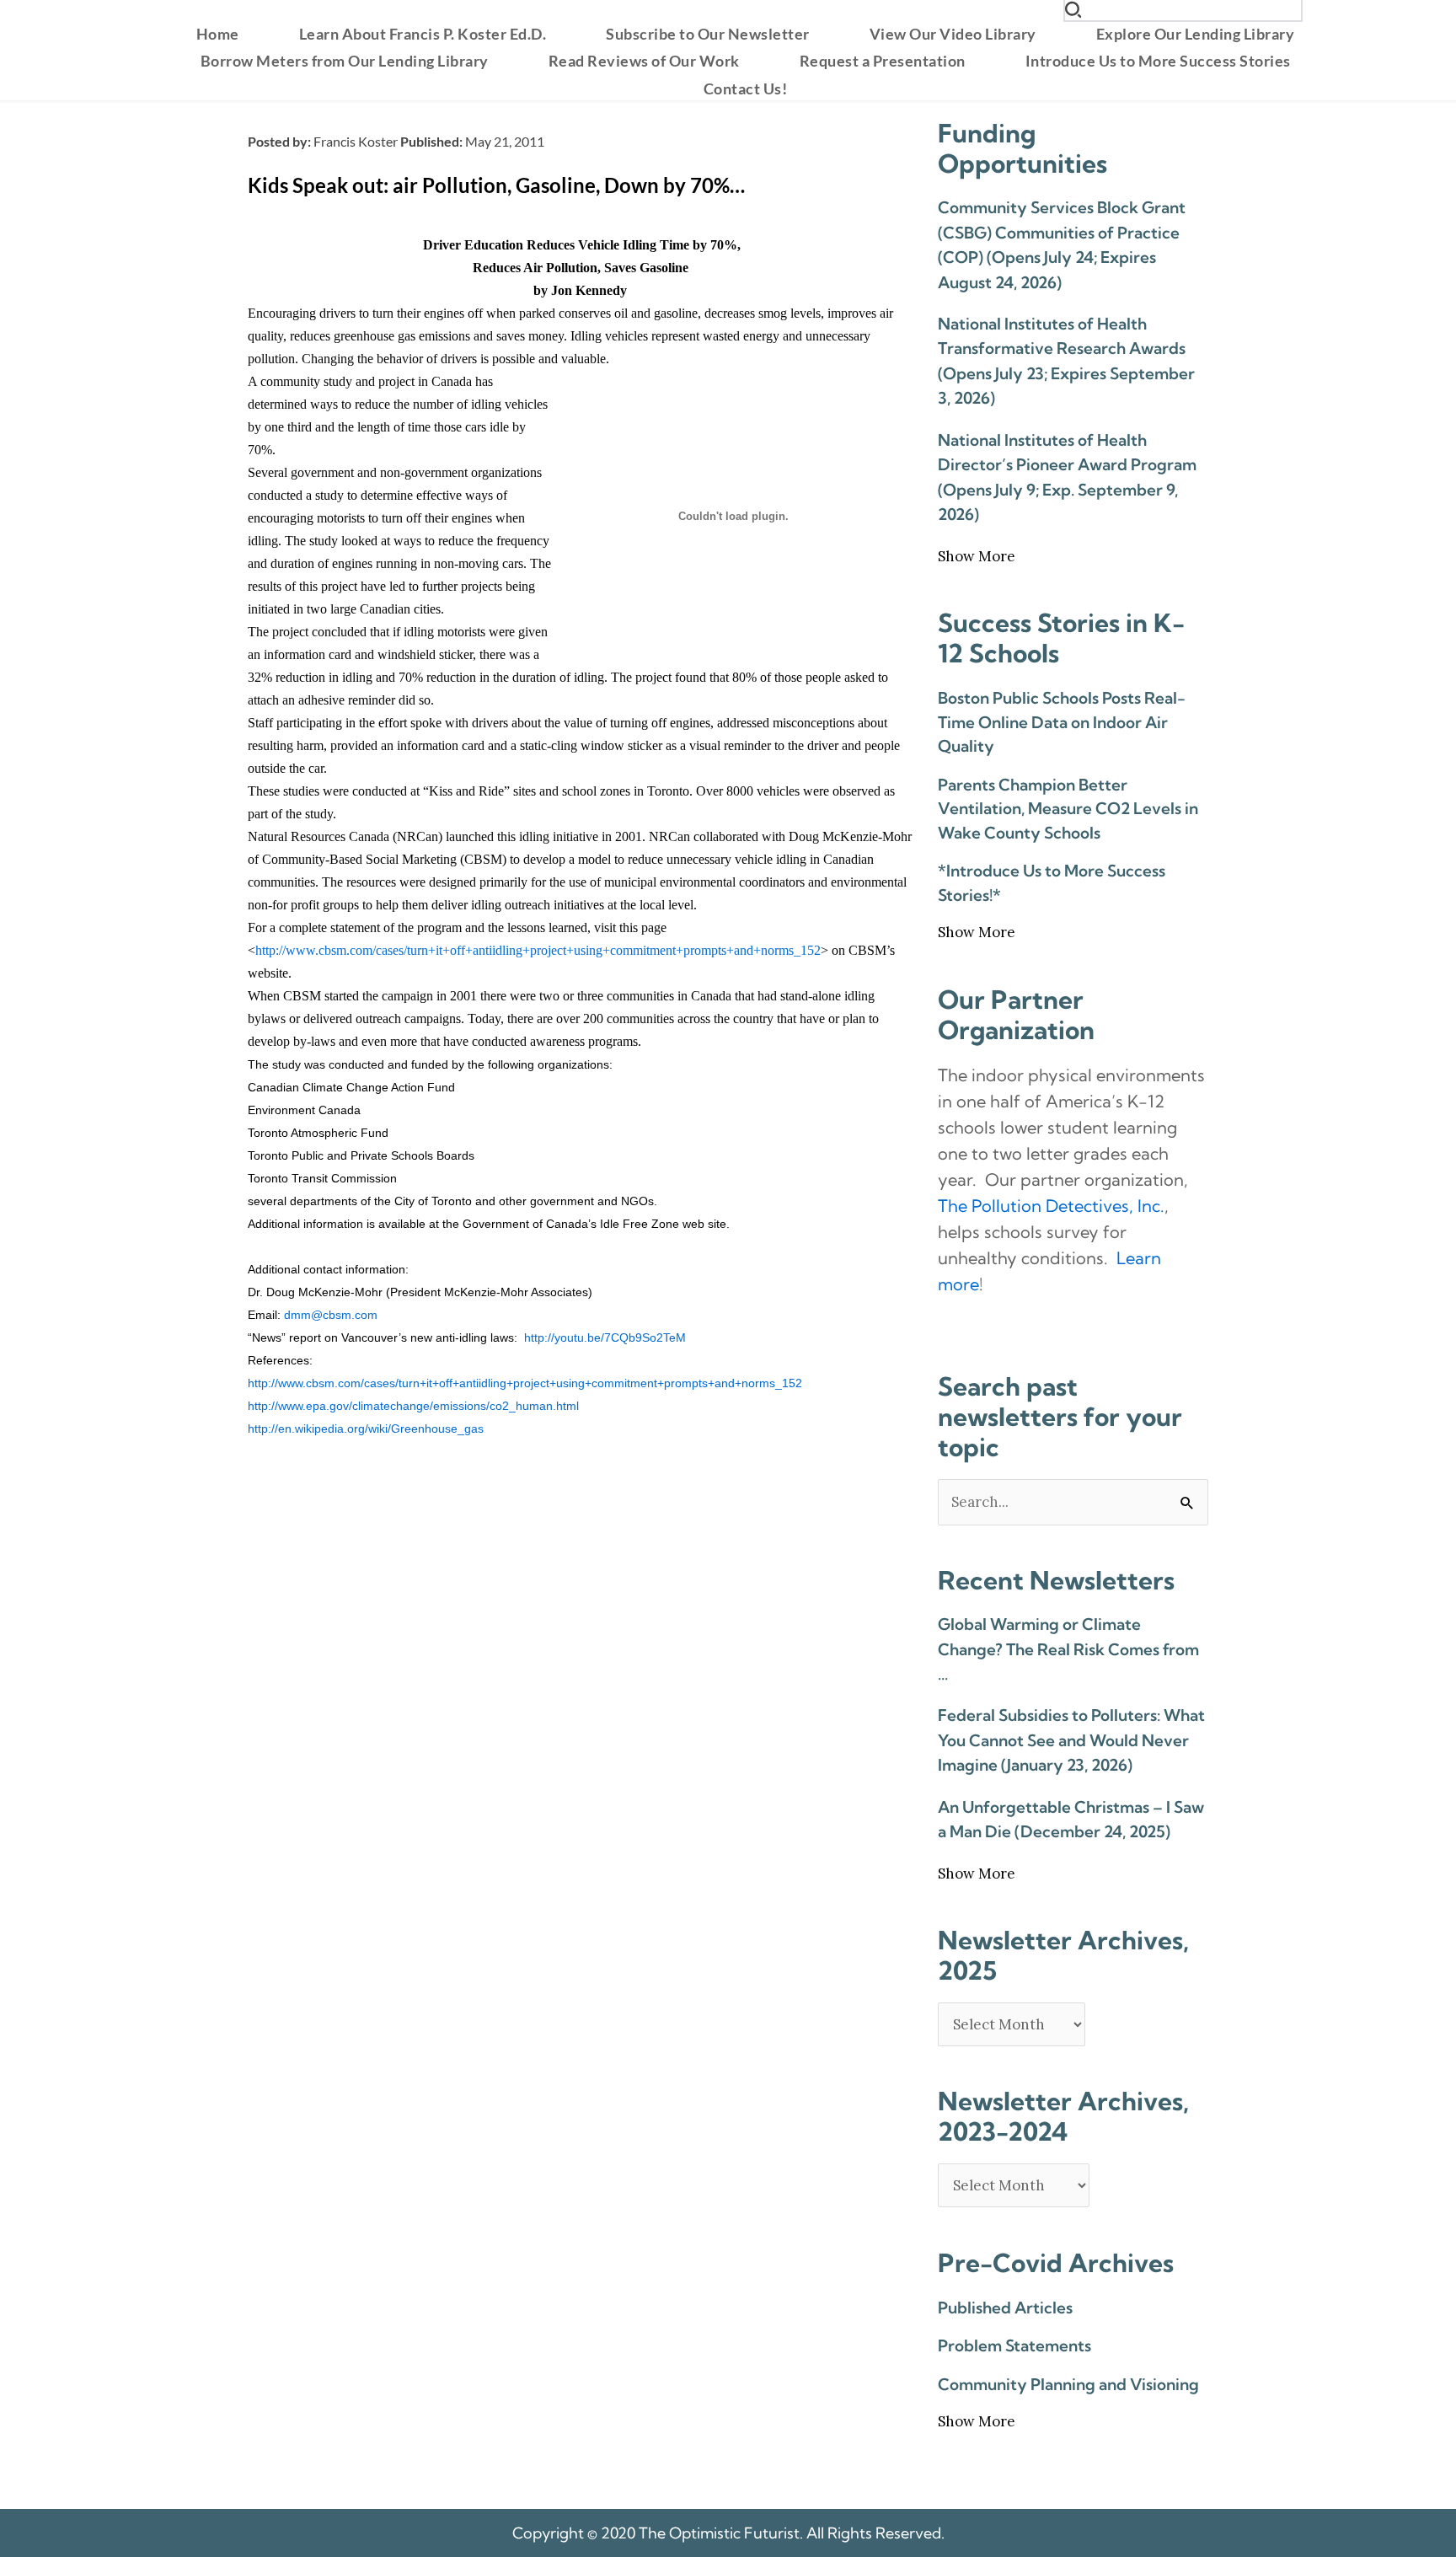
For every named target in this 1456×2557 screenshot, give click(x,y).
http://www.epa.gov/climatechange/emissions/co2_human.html (413, 1406)
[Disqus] (580, 1666)
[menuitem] (218, 34)
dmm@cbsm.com (331, 1315)
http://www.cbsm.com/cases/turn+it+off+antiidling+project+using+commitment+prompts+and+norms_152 (538, 950)
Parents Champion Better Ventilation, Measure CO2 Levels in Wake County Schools (1068, 809)
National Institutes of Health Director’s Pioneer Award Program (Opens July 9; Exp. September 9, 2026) (1067, 477)
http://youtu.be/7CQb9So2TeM (605, 1337)
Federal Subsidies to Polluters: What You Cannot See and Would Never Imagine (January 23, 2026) (1071, 1740)
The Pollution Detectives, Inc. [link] (1051, 1206)
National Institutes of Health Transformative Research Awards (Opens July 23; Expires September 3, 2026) (1066, 361)
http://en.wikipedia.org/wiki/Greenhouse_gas (366, 1429)
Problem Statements (1014, 2345)
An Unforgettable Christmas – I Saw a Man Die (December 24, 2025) (1071, 1819)
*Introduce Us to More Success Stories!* (1052, 883)
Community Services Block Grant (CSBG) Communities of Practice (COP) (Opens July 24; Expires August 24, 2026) (1062, 244)
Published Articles (1005, 2308)
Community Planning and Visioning (1068, 2384)
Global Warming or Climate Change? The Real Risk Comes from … (1068, 1649)
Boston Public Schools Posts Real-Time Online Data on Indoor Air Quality (1062, 722)
